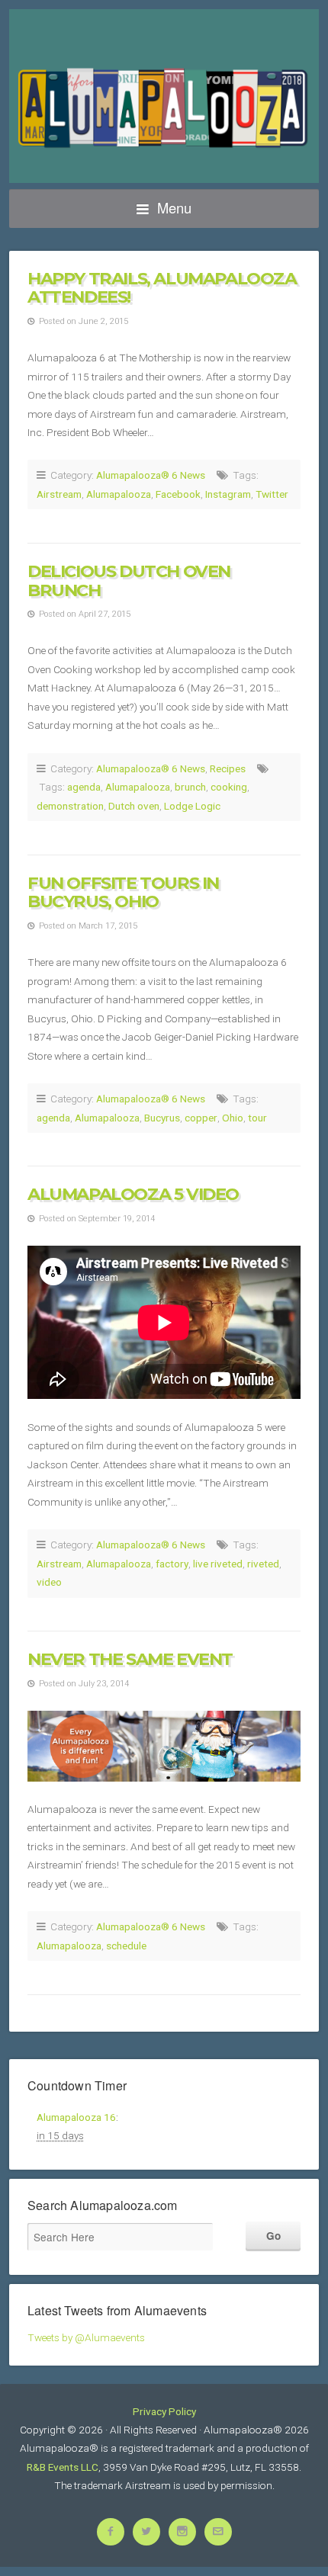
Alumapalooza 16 (76, 2117)
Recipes (228, 768)
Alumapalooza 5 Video (133, 1194)
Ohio (233, 1118)
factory (172, 1564)
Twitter (272, 494)
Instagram (228, 494)
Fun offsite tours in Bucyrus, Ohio (123, 892)
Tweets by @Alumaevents (86, 2337)
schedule (126, 1946)
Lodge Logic (192, 806)
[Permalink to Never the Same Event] (164, 1746)
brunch (190, 787)
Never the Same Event (130, 1659)
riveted (263, 1564)
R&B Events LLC (63, 2467)
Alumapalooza (119, 494)
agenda (84, 787)
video (49, 1582)
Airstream (59, 494)
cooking (229, 787)
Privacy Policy (164, 2411)
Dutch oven (134, 806)
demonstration (70, 806)
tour (257, 1118)
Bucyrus (162, 1118)
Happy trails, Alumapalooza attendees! (162, 288)
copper (201, 1118)
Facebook (178, 494)
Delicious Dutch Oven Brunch (129, 581)
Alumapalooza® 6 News (151, 475)
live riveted (218, 1564)
